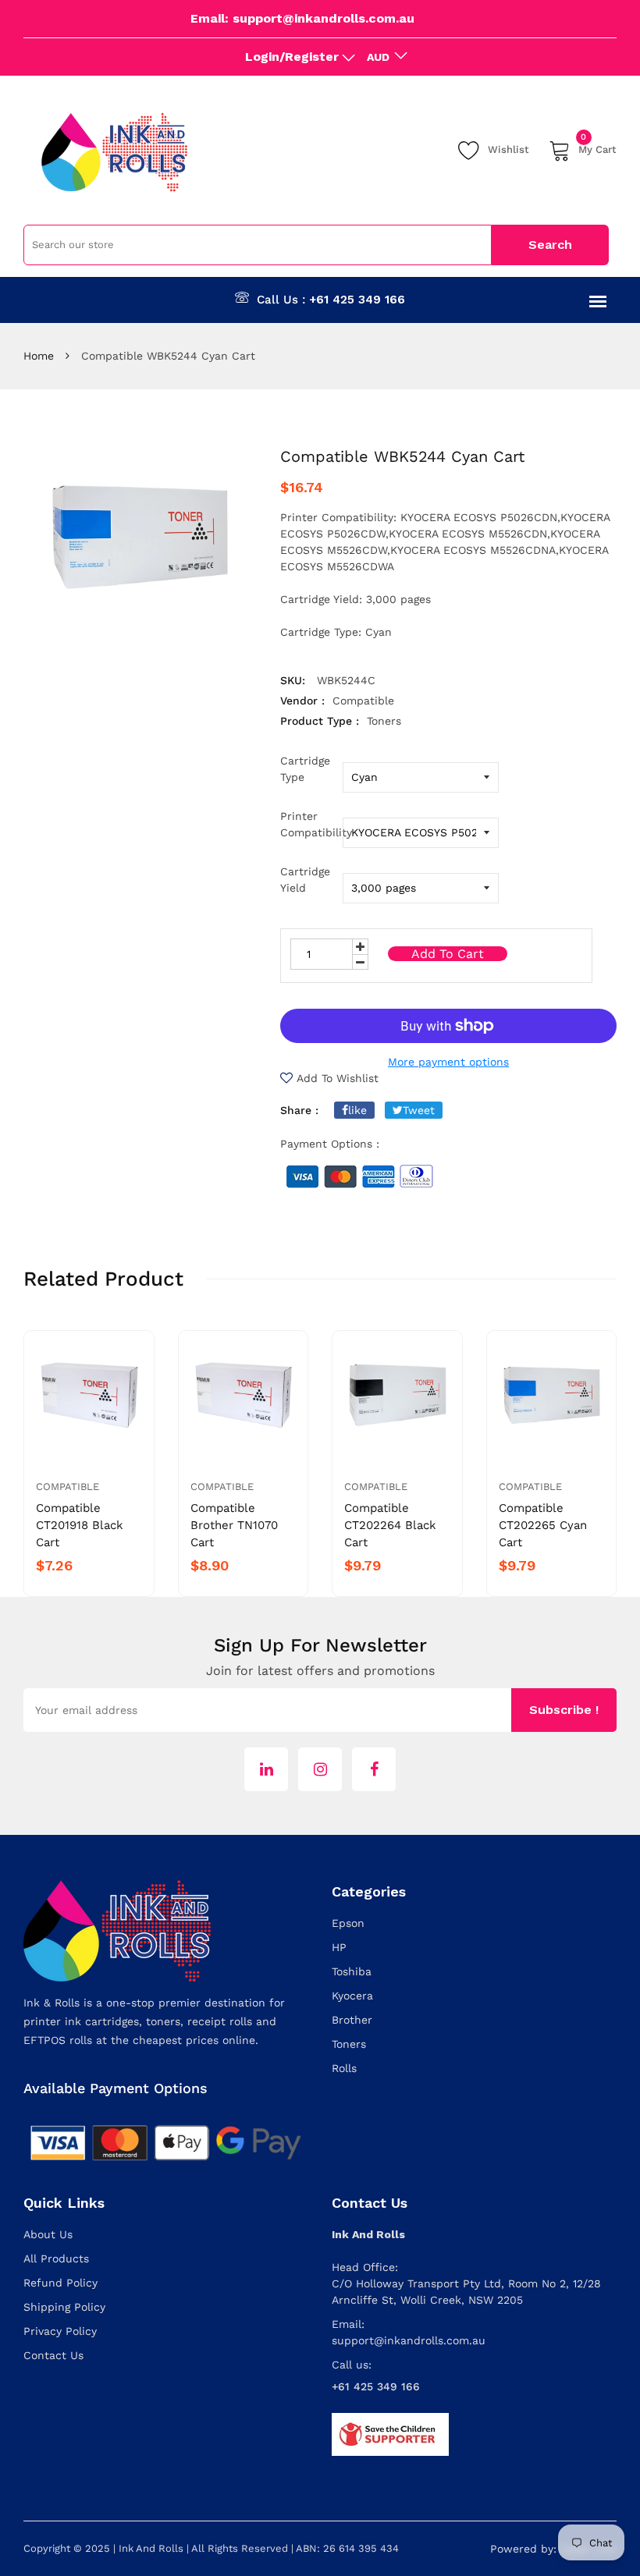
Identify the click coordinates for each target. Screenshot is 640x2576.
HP (339, 1947)
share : (299, 1110)
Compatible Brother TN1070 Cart (234, 1525)
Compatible (68, 1487)
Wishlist (508, 149)
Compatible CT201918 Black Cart (80, 1525)
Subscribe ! (564, 1710)
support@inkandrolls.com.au (409, 2340)
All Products (56, 2258)
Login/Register (292, 57)
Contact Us (53, 2355)
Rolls (344, 2068)
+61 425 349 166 (357, 300)
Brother (352, 2020)
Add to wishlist (338, 1078)
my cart (597, 147)
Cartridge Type (305, 769)
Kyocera (352, 1996)
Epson (348, 1923)
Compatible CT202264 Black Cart (390, 1525)
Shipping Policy (64, 2307)
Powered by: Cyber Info (553, 2549)
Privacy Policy (60, 2331)
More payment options (448, 1062)
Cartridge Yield (305, 880)
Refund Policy (60, 2283)
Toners (349, 2044)
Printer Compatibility (311, 824)
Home (39, 356)
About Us (48, 2234)
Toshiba (352, 1971)
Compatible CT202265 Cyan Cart (543, 1525)
